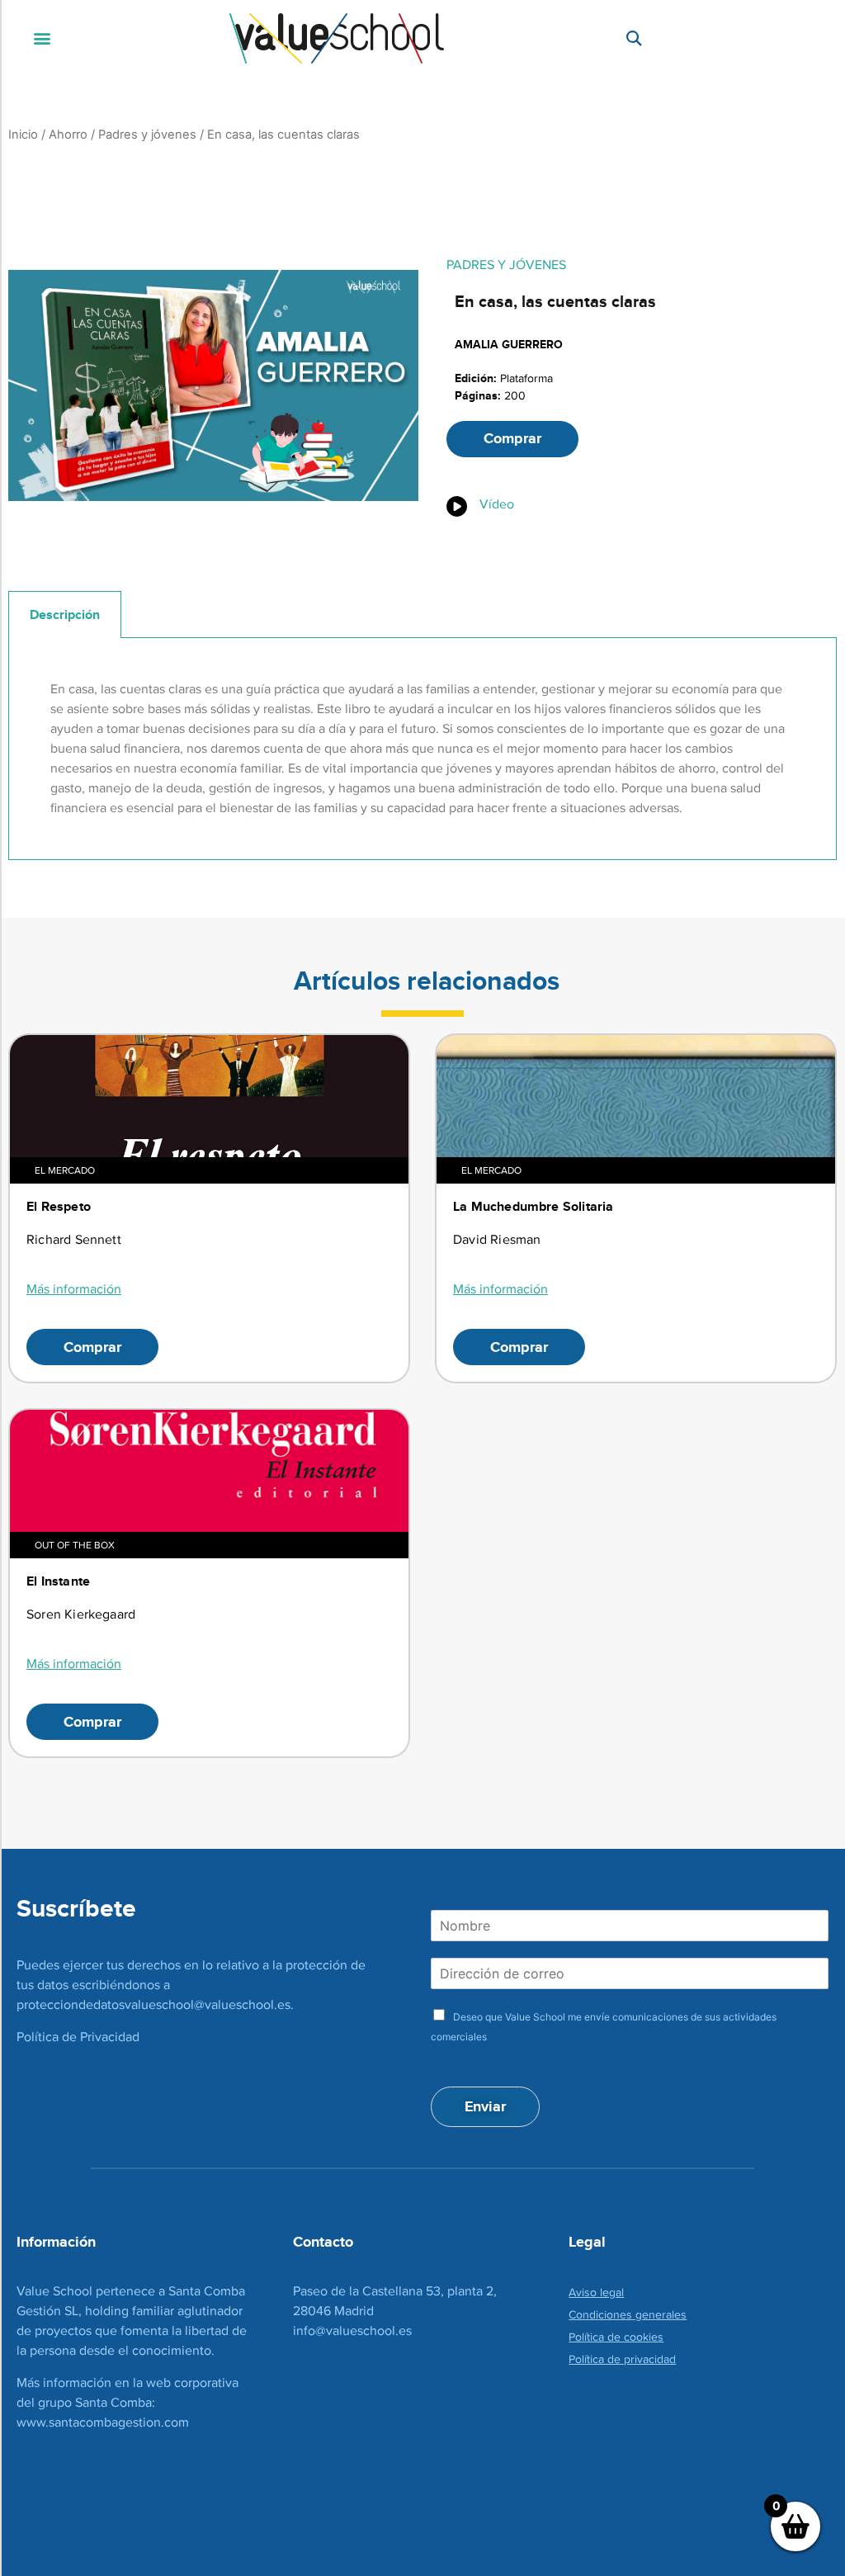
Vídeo (497, 504)
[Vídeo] (457, 506)
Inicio (23, 135)
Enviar (485, 2106)
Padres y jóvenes (147, 135)
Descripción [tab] (65, 614)
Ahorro (68, 135)
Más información (74, 1289)
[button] (42, 38)
